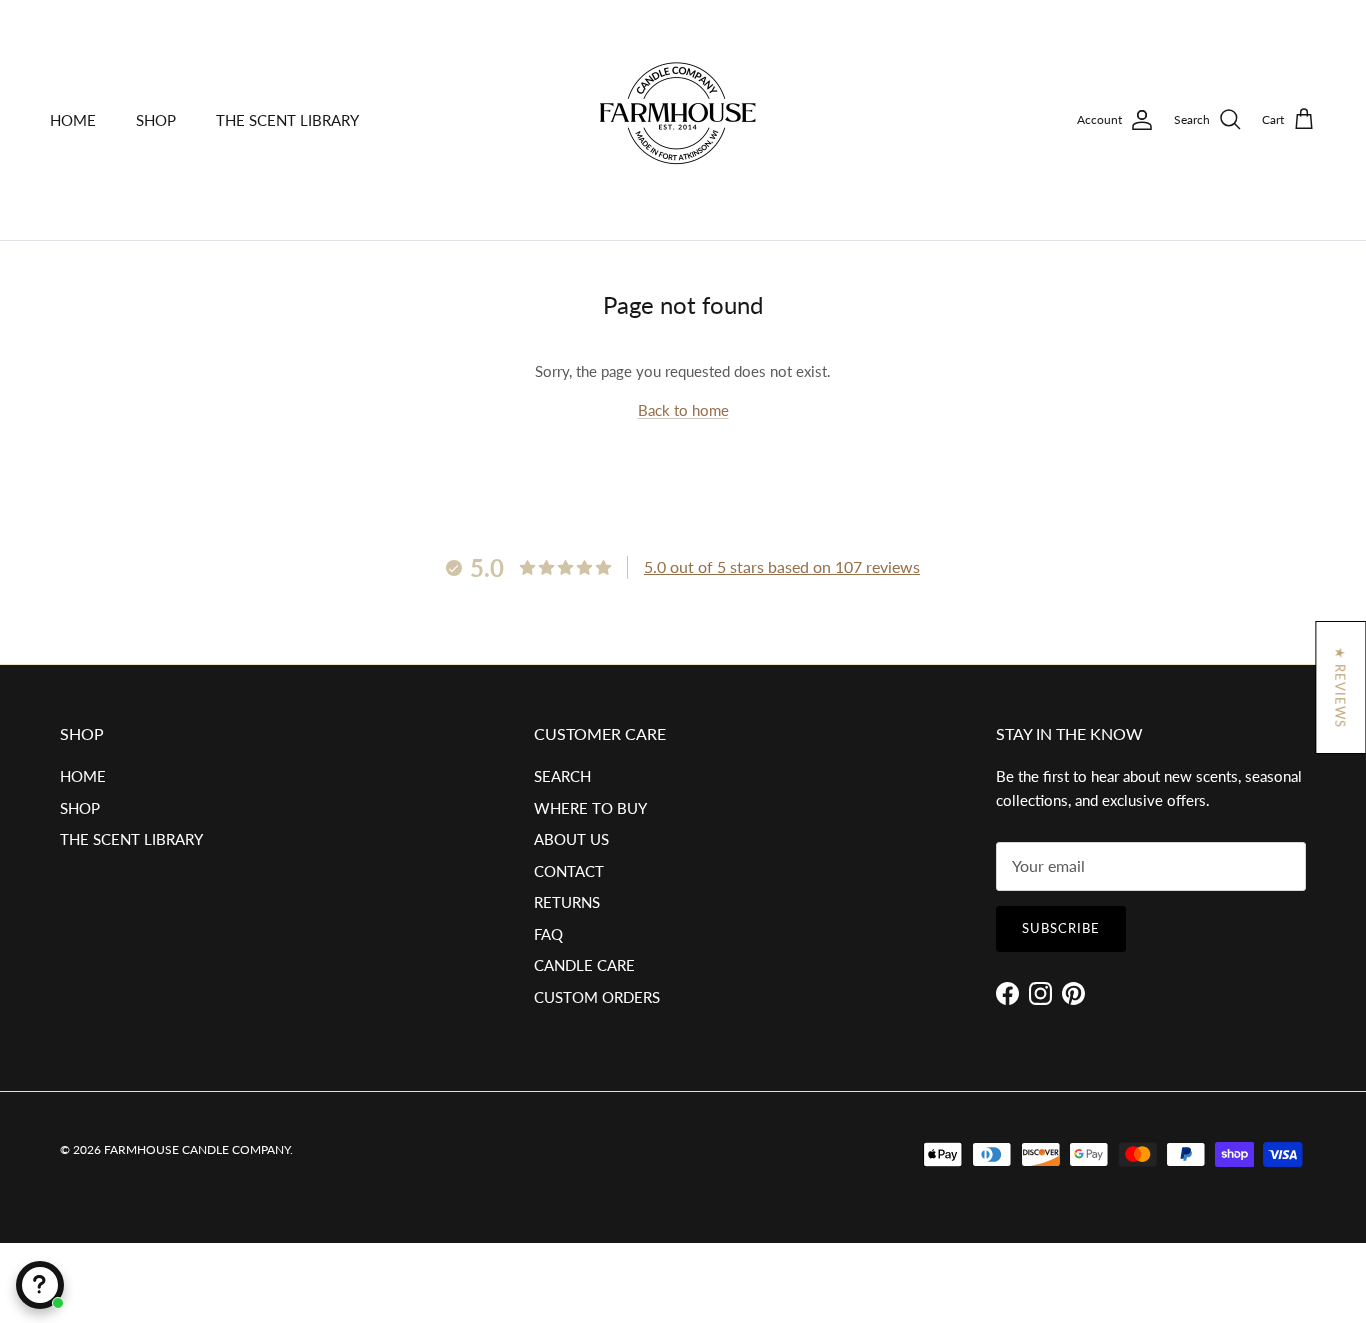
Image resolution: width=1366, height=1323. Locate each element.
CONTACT (569, 871)
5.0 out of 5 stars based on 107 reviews (782, 566)
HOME (73, 120)
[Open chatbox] (40, 1285)
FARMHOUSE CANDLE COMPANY (197, 1149)
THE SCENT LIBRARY (287, 120)
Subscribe (1061, 928)
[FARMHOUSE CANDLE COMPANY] (683, 120)
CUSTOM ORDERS (597, 997)
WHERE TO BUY (590, 808)
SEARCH (562, 776)
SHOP (156, 120)
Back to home (683, 410)
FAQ (548, 934)
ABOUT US (571, 839)
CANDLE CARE (584, 965)
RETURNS (567, 902)
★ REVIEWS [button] (1340, 687)
